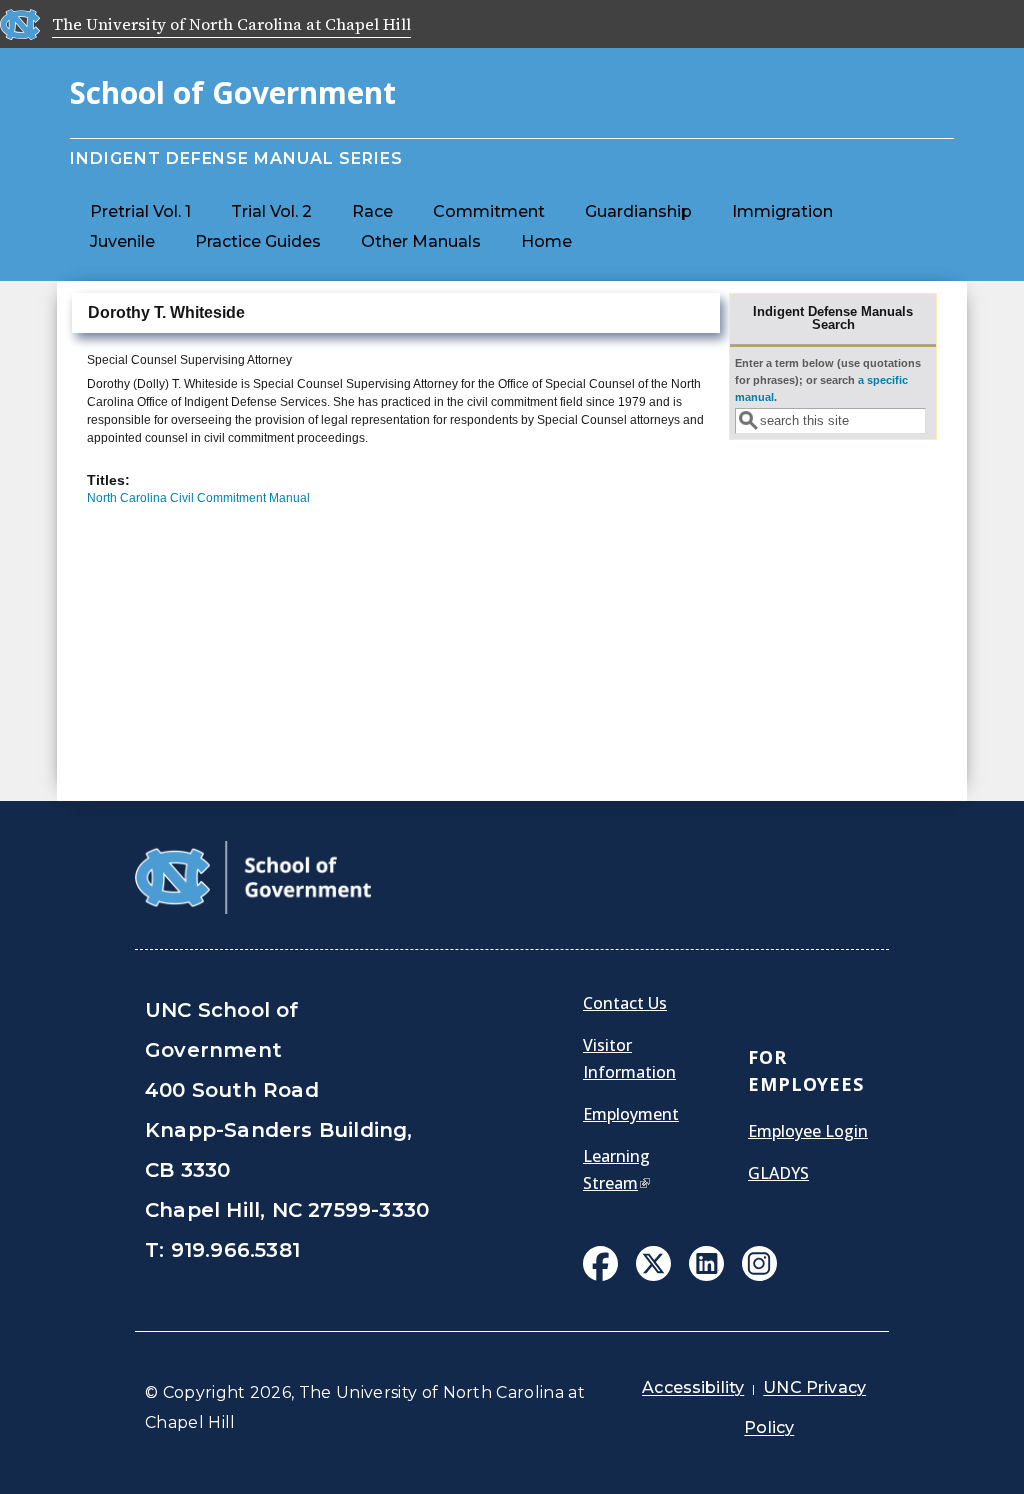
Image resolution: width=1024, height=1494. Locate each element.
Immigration (782, 211)
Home (546, 241)
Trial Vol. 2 (271, 211)
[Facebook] (600, 1266)
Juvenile (122, 241)
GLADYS (778, 1173)
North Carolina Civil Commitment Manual (198, 498)
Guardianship (638, 211)
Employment (631, 1114)
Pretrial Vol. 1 (140, 211)
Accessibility (693, 1387)
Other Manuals (421, 241)
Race (372, 211)
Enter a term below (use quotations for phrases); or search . (828, 380)
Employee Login (808, 1131)
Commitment (489, 211)
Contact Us (625, 1003)
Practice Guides (258, 241)
